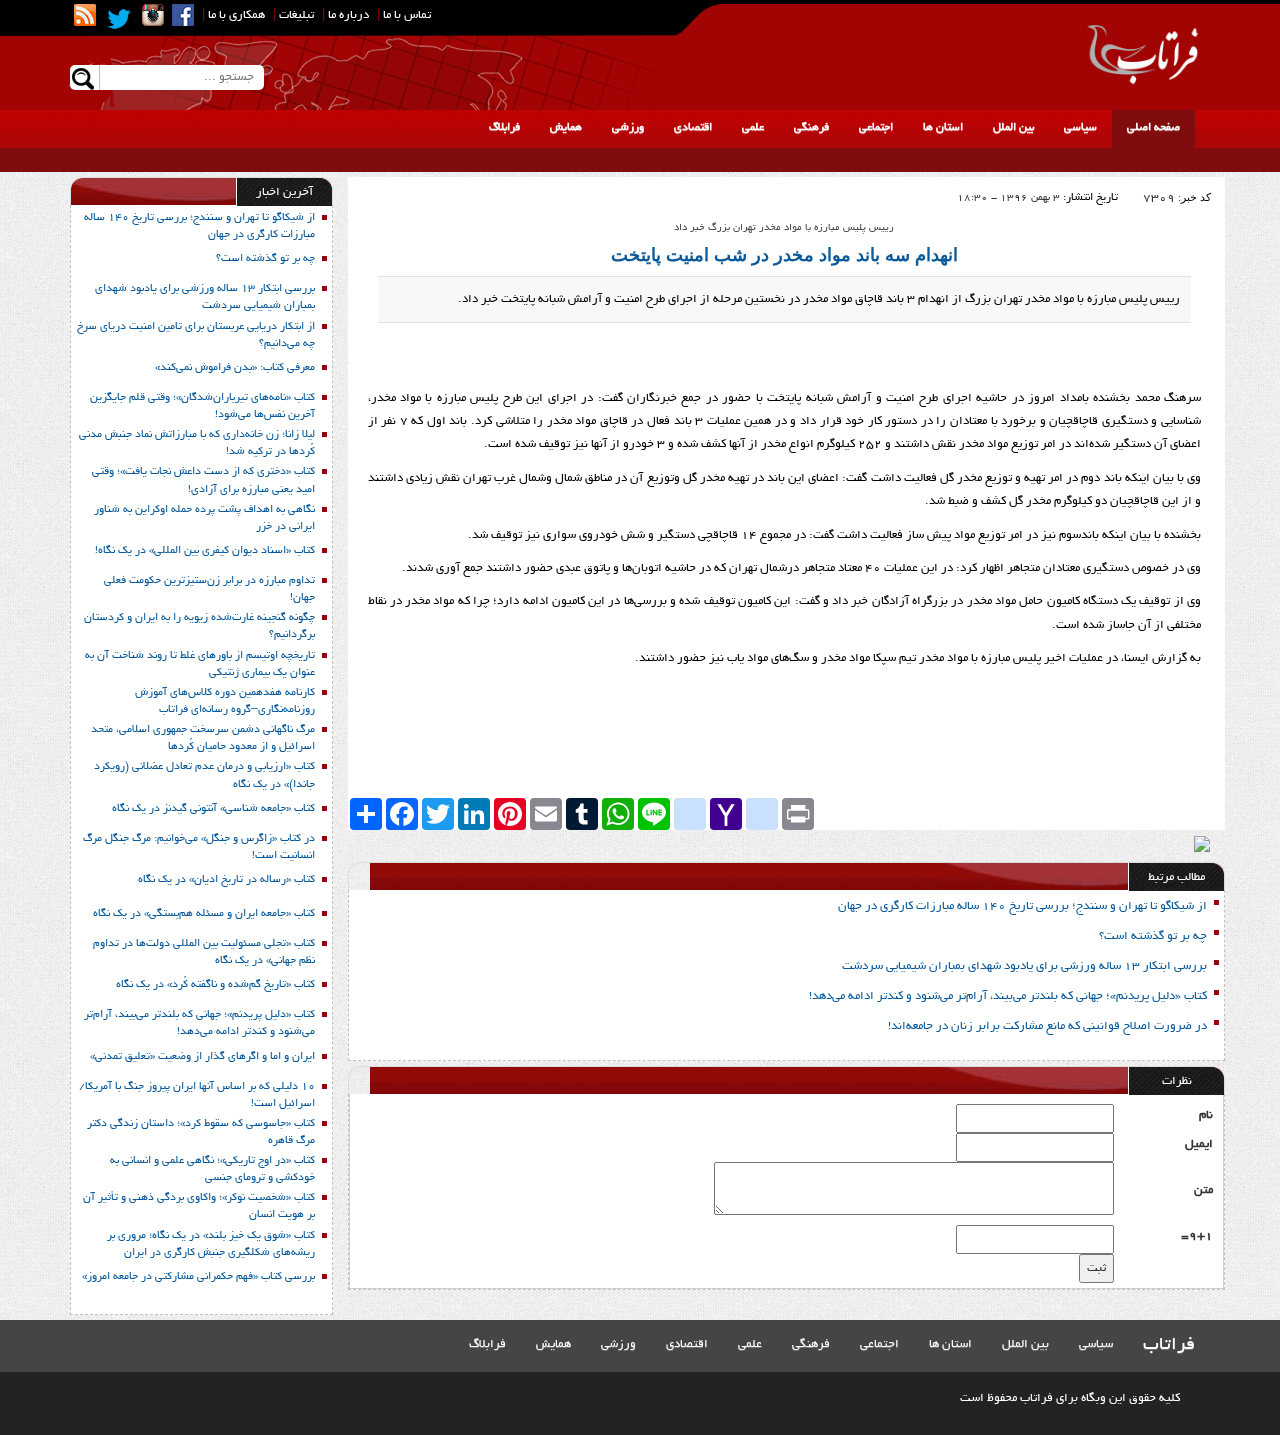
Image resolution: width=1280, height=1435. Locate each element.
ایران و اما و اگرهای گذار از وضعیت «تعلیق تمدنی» (202, 1057)
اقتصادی (693, 128)
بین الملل (1013, 128)
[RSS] (85, 15)
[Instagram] (153, 15)
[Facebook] (183, 15)
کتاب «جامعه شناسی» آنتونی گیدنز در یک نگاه (213, 809)
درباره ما (348, 15)
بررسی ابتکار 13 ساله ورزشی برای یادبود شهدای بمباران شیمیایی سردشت (1024, 966)
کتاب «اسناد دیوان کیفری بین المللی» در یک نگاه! (205, 551)
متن (1203, 1190)
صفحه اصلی (1153, 128)
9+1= (1197, 1236)
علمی (753, 128)
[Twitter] (119, 19)
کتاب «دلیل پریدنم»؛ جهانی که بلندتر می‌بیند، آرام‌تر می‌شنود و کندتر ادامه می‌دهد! (1008, 996)
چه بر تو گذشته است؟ (1153, 936)
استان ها (943, 128)
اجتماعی (876, 128)
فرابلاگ (504, 128)
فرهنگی (811, 128)
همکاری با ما (236, 15)
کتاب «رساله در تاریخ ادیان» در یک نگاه (226, 880)
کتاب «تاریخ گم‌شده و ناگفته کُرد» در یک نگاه (215, 985)
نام (1206, 1115)
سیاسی (1080, 128)
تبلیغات (296, 15)
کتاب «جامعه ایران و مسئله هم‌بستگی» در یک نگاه (204, 914)
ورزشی (628, 128)
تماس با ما (407, 15)
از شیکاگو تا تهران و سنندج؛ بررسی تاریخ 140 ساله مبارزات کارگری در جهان (1022, 906)
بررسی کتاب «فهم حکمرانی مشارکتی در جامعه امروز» (198, 1277)
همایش (566, 128)
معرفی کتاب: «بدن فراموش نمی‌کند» (235, 368)
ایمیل (1199, 1144)
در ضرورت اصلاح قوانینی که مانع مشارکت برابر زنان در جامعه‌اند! (1047, 1026)
